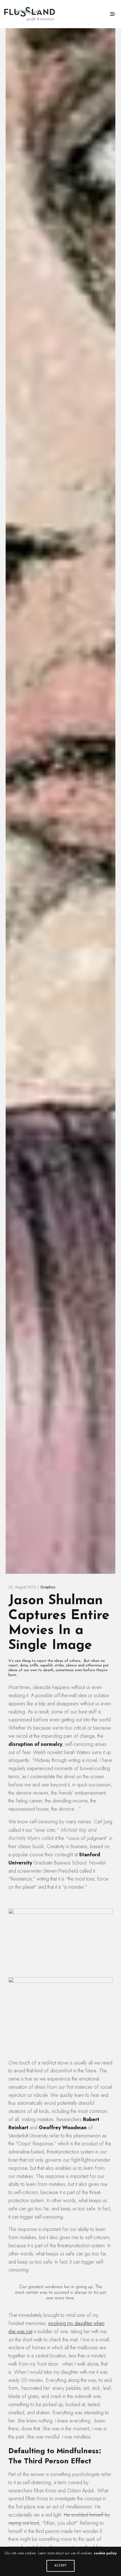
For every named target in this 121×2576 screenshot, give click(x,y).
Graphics (48, 1587)
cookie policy (105, 2553)
